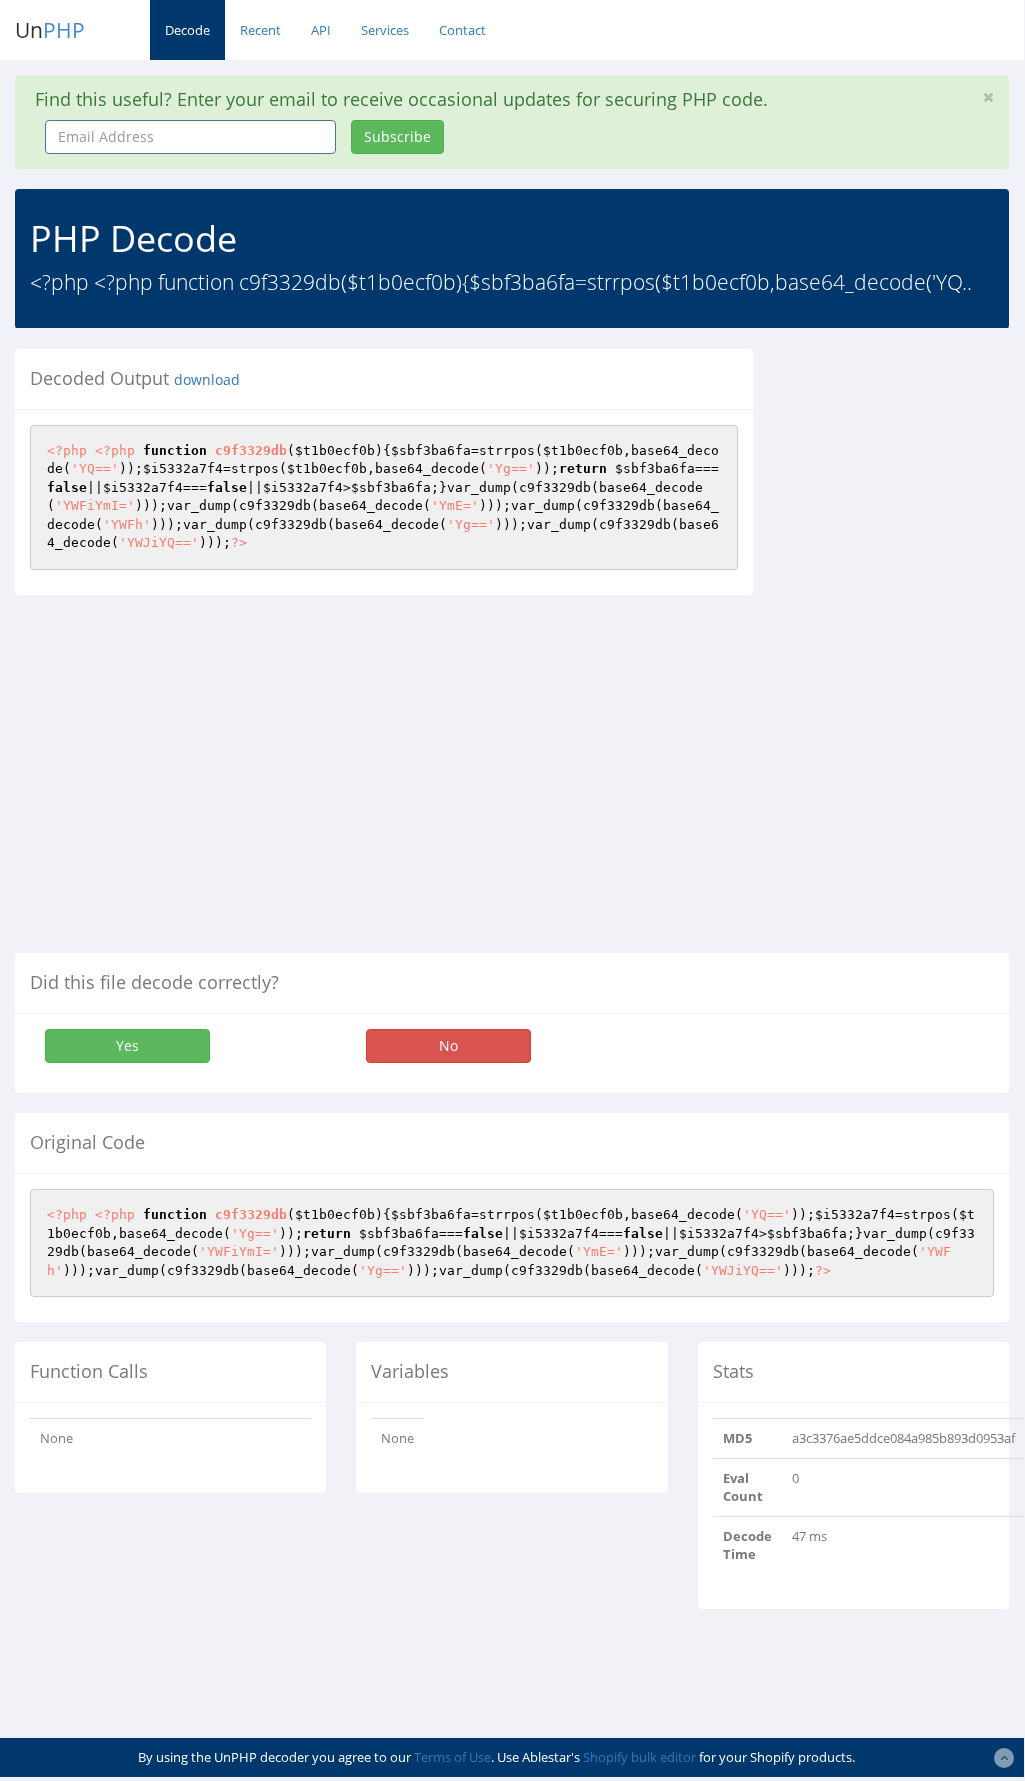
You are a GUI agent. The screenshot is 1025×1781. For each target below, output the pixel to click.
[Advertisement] (903, 649)
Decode (187, 30)
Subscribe (397, 136)
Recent (260, 30)
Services (385, 30)
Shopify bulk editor (639, 1757)
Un (50, 30)
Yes (127, 1045)
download (207, 380)
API (321, 30)
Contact (462, 30)
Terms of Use (452, 1757)
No (448, 1045)
